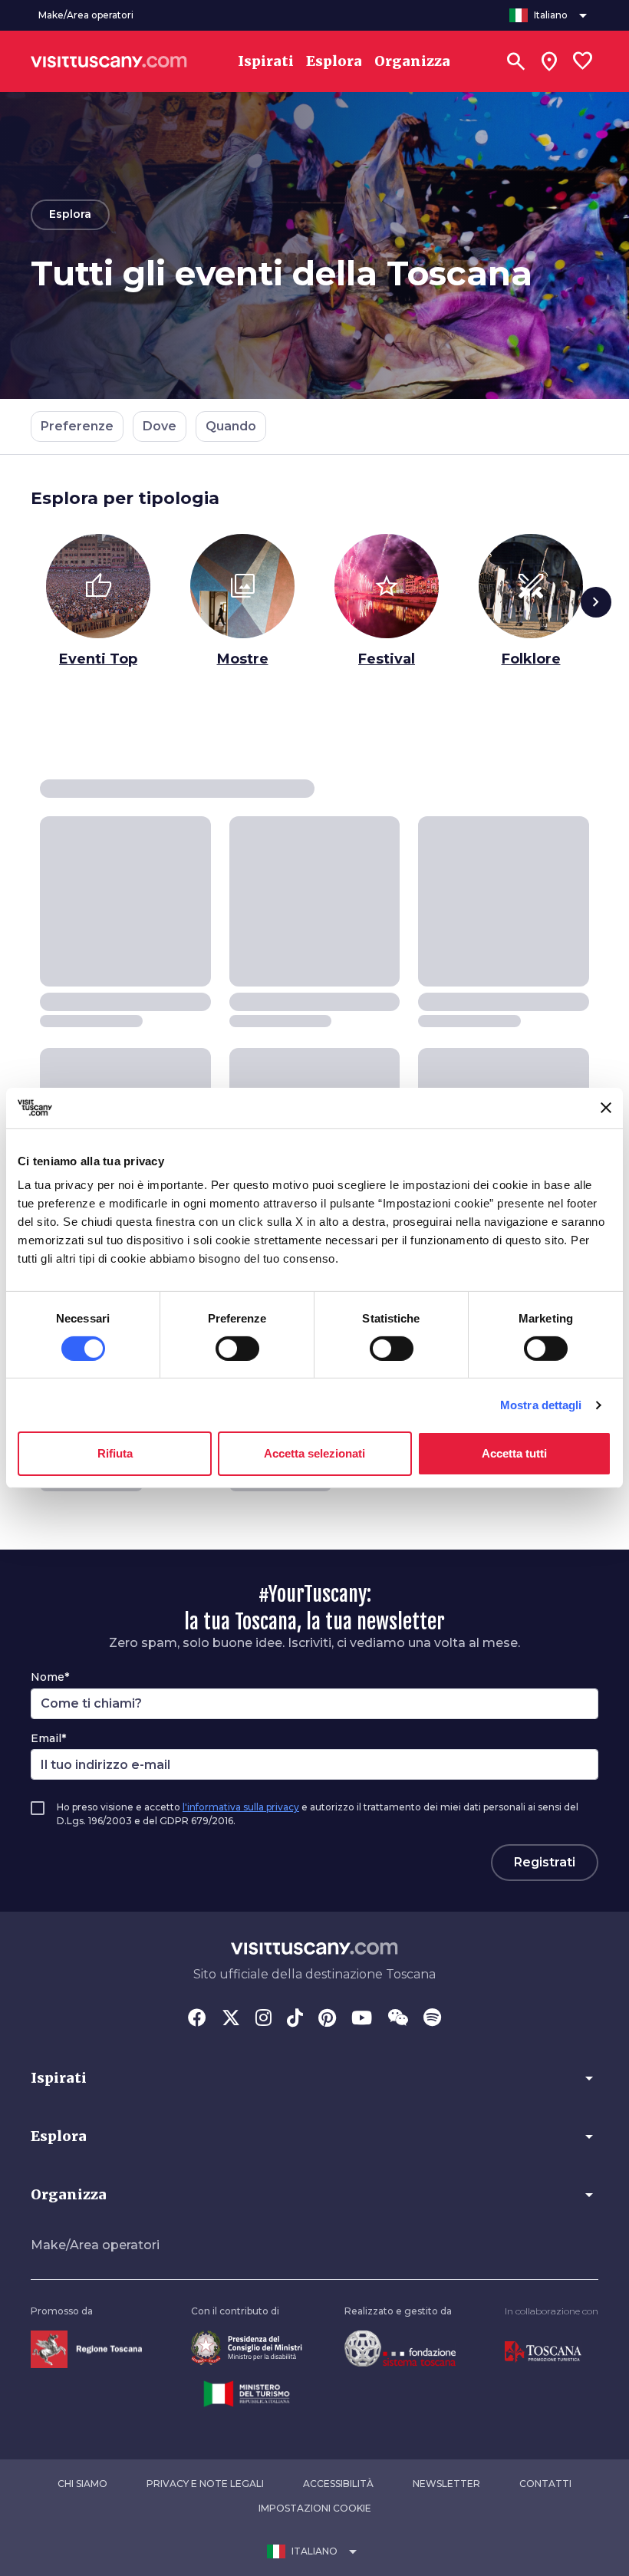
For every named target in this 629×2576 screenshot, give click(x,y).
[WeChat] (398, 2019)
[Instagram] (263, 2019)
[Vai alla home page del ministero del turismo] (247, 2393)
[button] (314, 2078)
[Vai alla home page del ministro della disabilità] (247, 2347)
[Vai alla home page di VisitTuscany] (109, 61)
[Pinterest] (327, 2019)
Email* (48, 1738)
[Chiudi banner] (606, 1108)
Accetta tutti (514, 1453)
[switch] (237, 1349)
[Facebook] (197, 2019)
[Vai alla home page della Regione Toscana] (86, 2349)
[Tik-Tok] (295, 2019)
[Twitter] (231, 2019)
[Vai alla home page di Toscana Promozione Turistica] (543, 2351)
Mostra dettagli (541, 1405)
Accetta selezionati (314, 1453)
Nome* (50, 1677)
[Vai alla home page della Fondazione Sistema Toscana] (400, 2348)
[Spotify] (432, 2019)
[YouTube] (362, 2019)
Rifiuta (115, 1453)
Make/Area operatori (95, 2245)
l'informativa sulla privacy (241, 1807)
